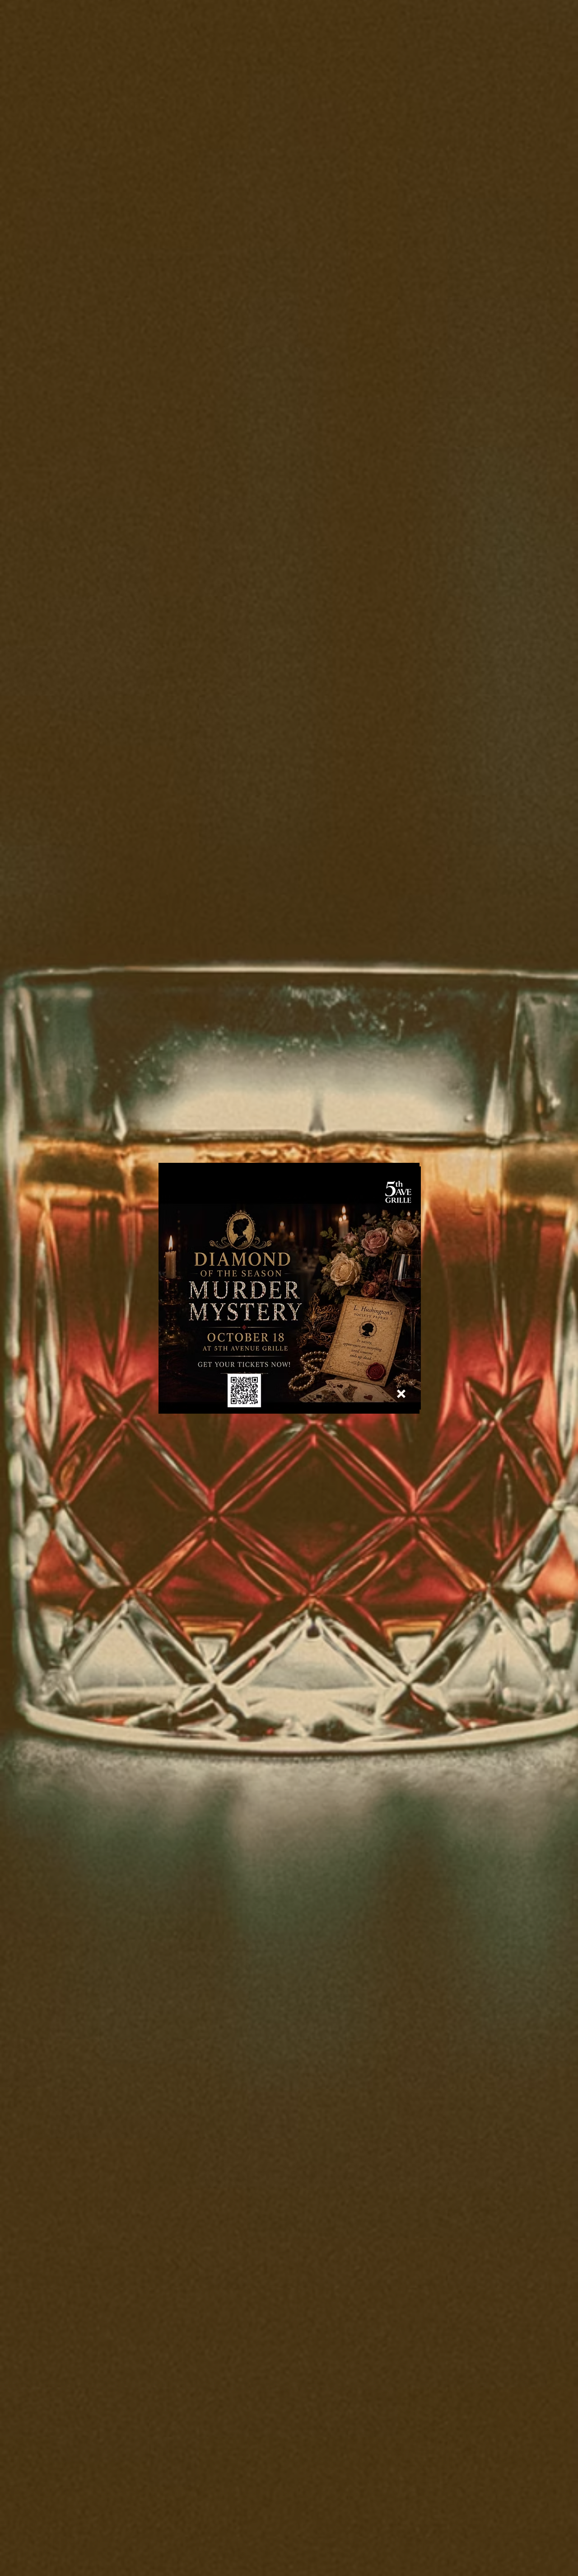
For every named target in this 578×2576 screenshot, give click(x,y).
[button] (401, 1394)
